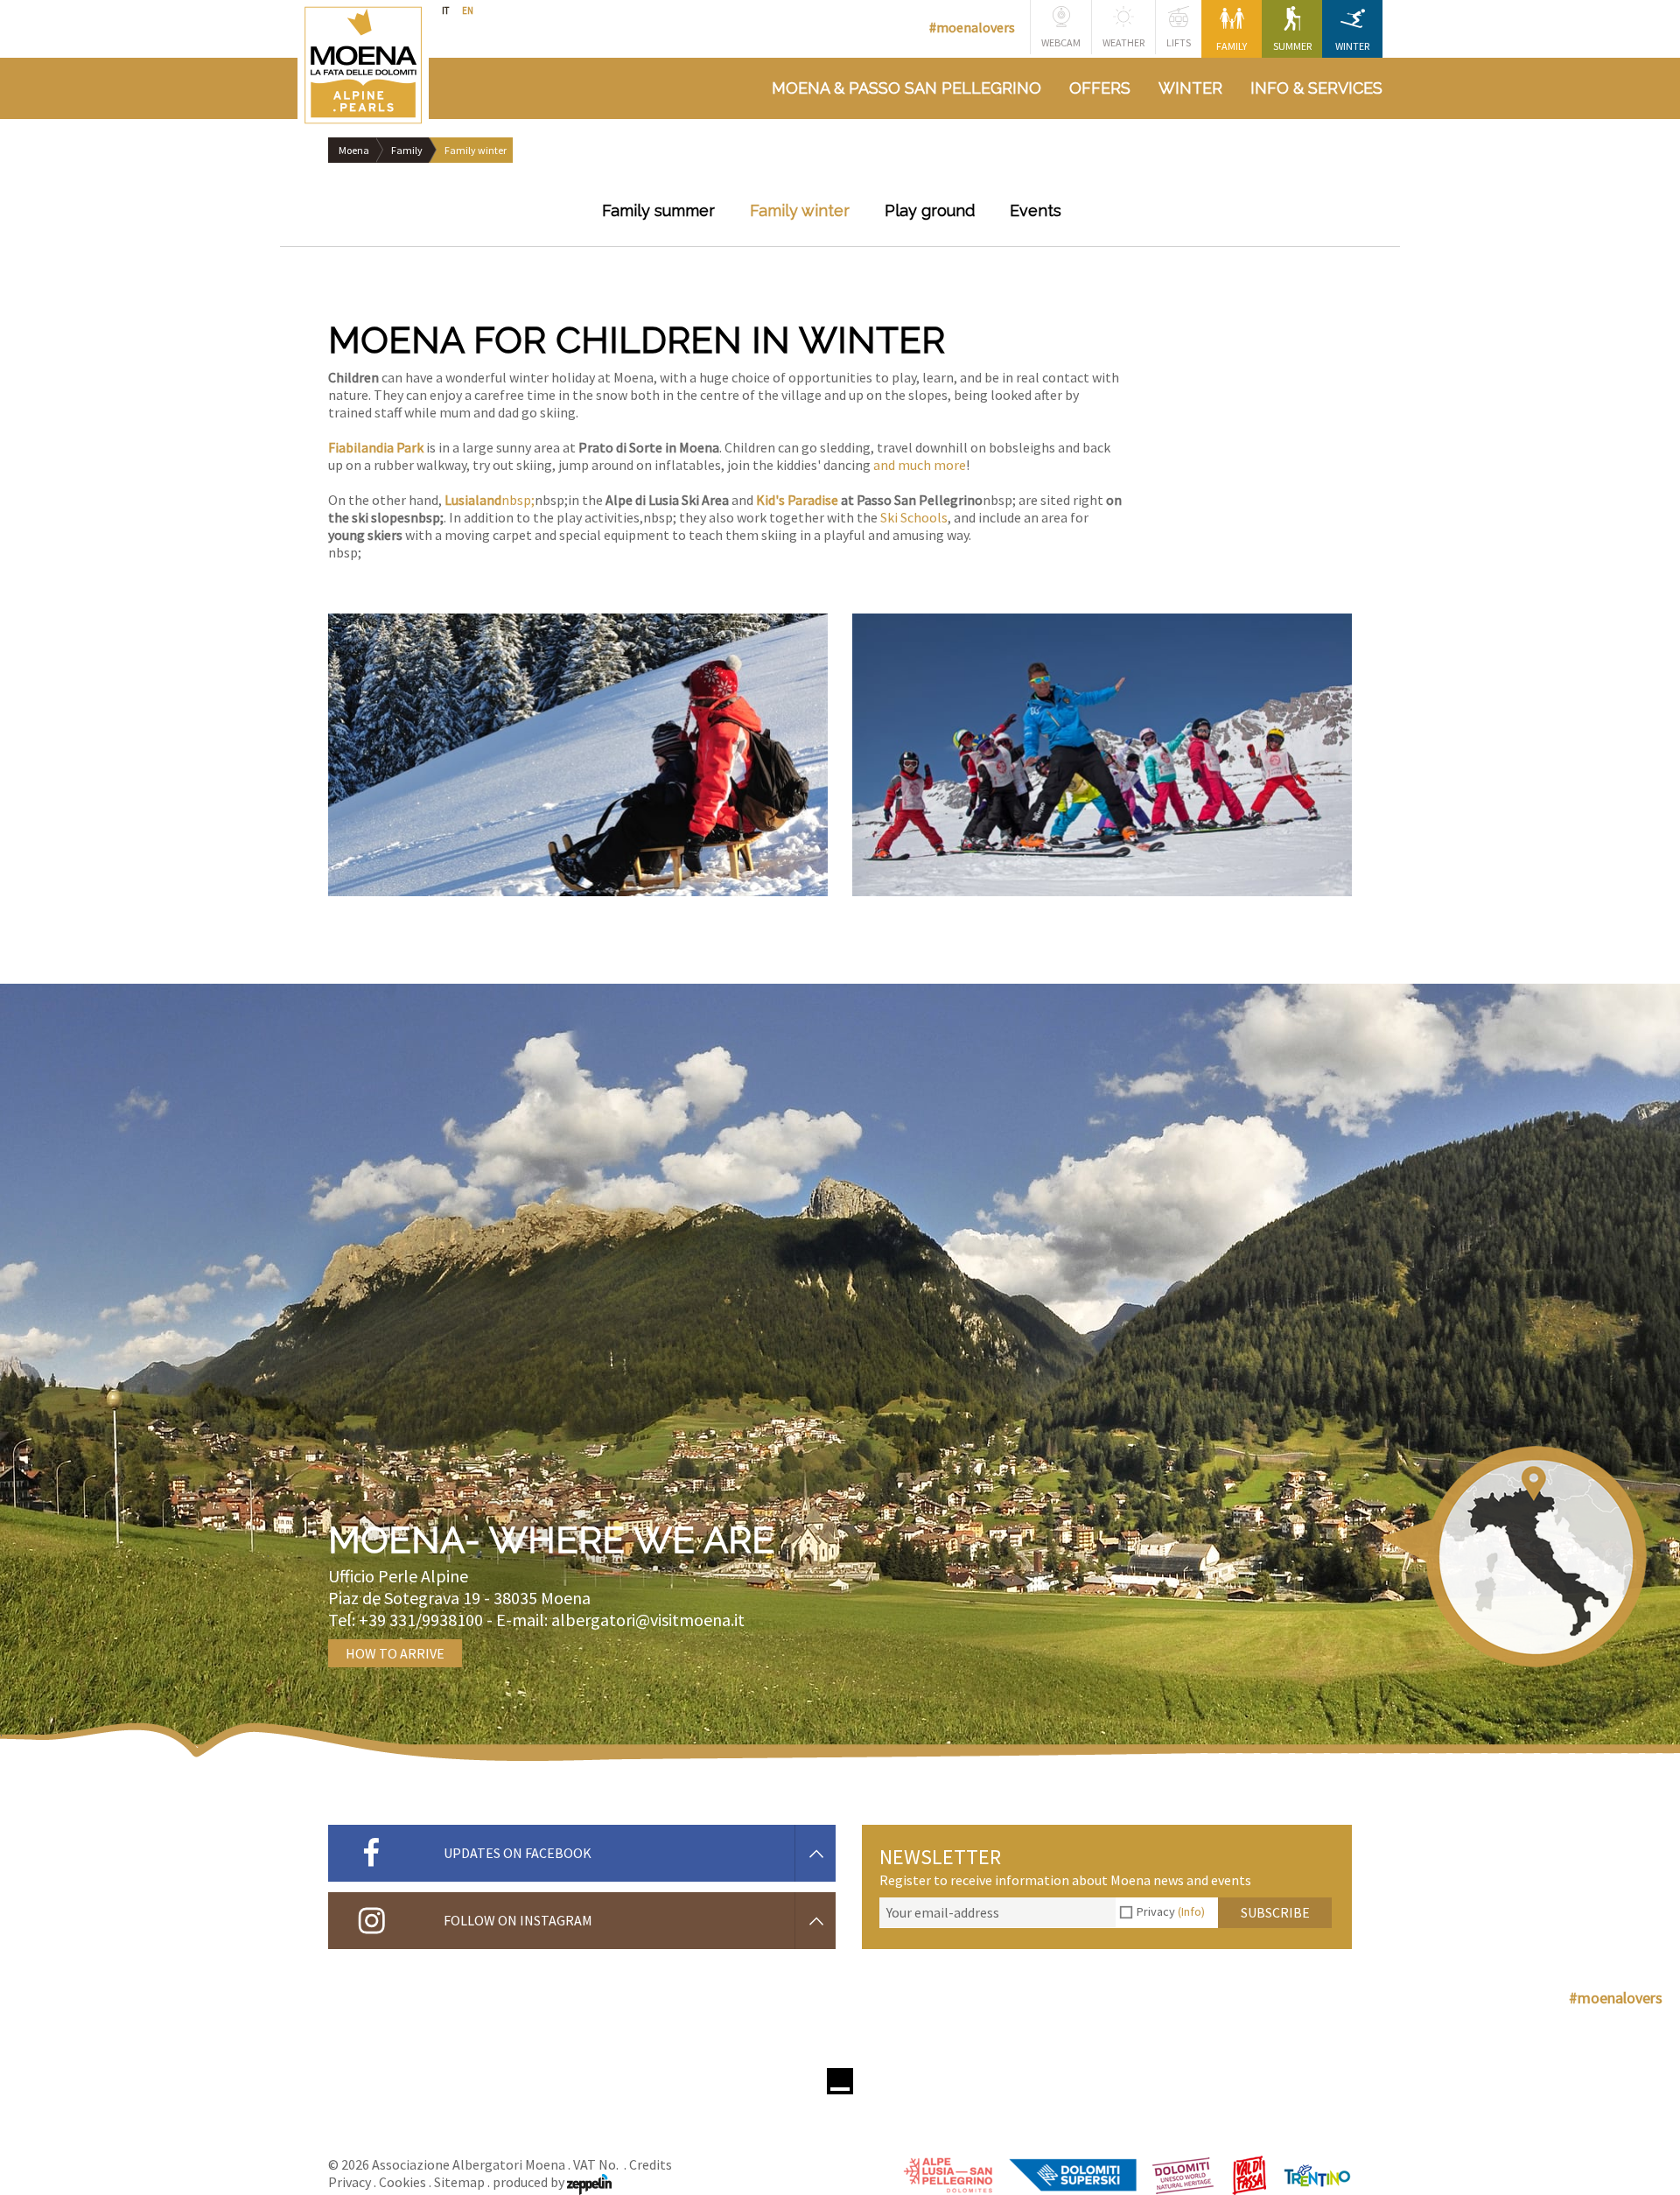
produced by (530, 2182)
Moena (354, 150)
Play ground (930, 210)
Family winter (800, 210)
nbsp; (518, 500)
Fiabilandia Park (376, 447)
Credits (651, 2164)
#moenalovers (972, 27)
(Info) (1191, 1911)
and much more (920, 465)
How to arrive (395, 1653)
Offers (1100, 88)
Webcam (1061, 42)
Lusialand (473, 500)
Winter (1352, 46)
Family (1232, 46)
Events (1036, 210)
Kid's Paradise (797, 500)
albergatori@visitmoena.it (648, 1620)
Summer (1292, 46)
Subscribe (1275, 1912)
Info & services (1316, 88)
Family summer (658, 210)
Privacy (1171, 1911)
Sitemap (459, 2182)
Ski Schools (914, 517)
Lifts (1179, 42)
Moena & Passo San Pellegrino (906, 88)
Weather (1123, 42)
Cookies (402, 2182)
